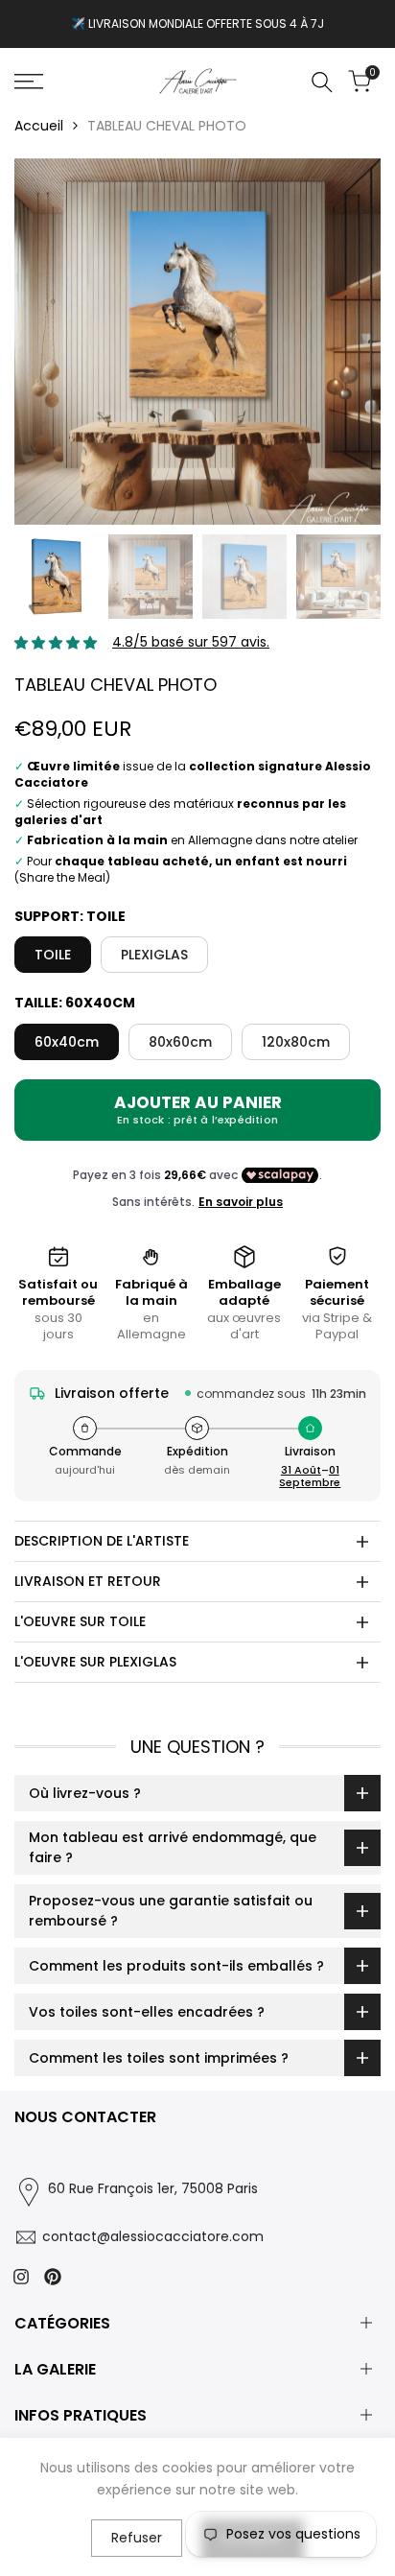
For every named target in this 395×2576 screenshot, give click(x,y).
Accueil (39, 126)
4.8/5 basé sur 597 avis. (191, 642)
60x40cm (67, 1042)
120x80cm (296, 1042)
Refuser (137, 2538)
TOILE (53, 955)
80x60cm (180, 1042)
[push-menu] (29, 82)
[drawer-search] (322, 82)
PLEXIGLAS (154, 955)
